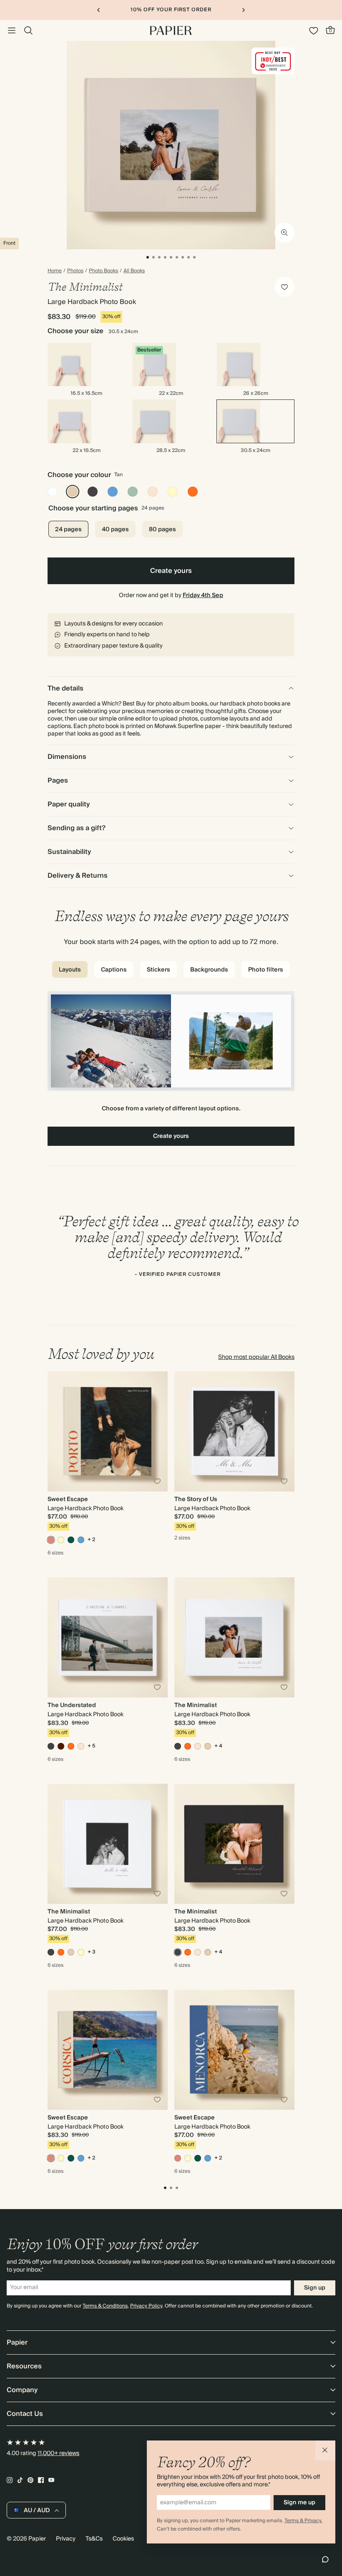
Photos (75, 271)
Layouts (70, 970)
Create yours (171, 571)
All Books (134, 271)
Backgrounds (209, 970)
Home (55, 271)
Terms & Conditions (105, 2306)
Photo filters (266, 970)
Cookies (123, 2539)
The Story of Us (196, 1499)
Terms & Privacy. (303, 2521)
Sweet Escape (68, 1499)
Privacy (66, 2539)
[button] (325, 2450)
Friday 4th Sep (203, 595)
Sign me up (299, 2503)
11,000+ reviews (58, 2453)
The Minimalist (196, 1705)
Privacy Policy (146, 2306)
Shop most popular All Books (256, 1357)
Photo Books (103, 271)
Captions (114, 970)
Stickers (158, 970)
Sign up (315, 2288)
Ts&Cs (94, 2539)
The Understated (72, 1705)
